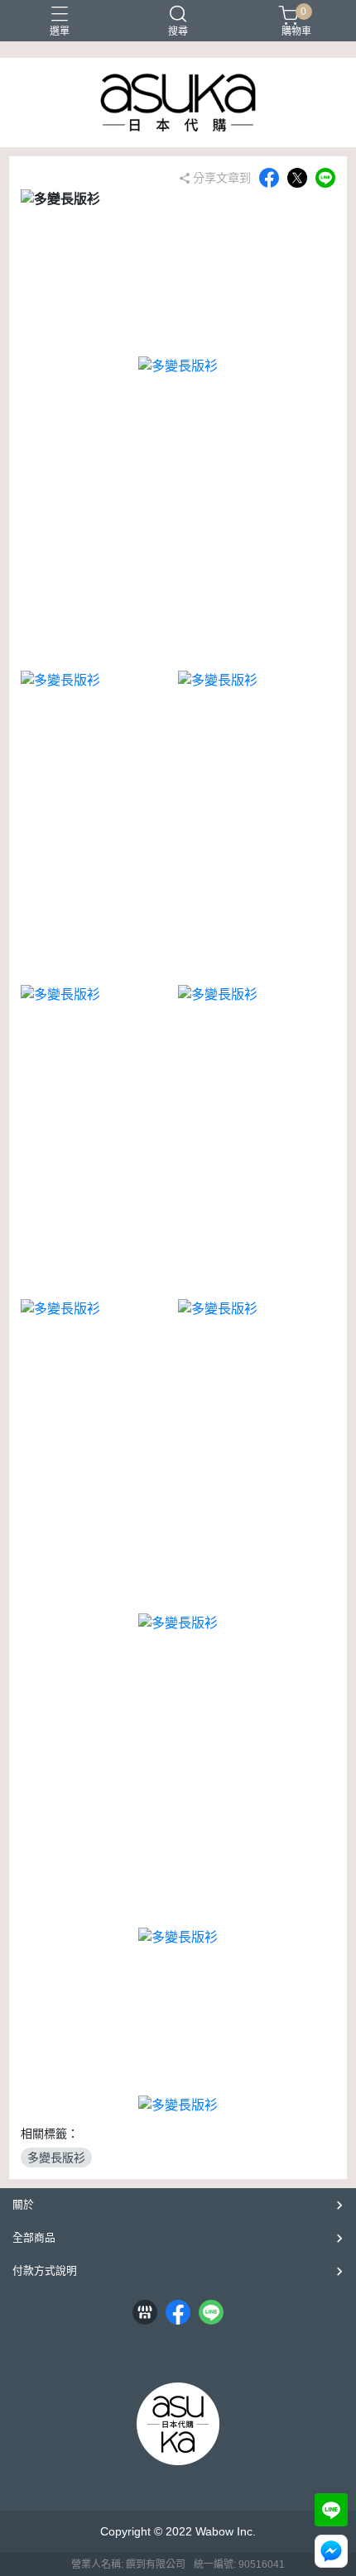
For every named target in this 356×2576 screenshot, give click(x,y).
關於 (23, 2204)
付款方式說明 (45, 2270)
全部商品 (34, 2237)
